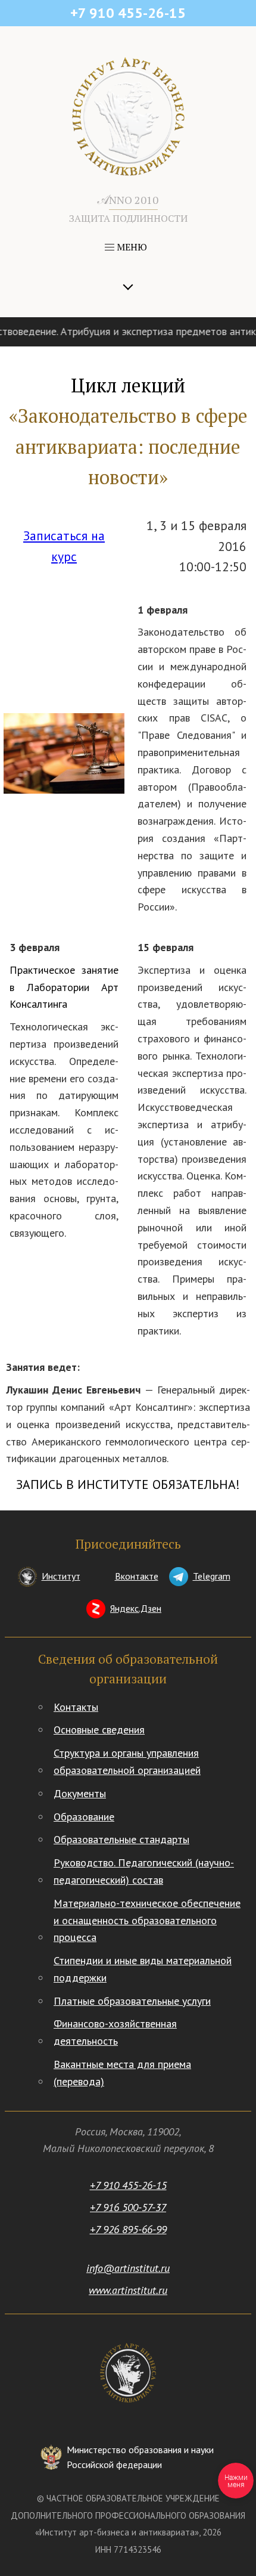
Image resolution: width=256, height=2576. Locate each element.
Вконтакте (137, 1576)
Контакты (76, 1707)
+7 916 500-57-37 (128, 2207)
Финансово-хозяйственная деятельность (115, 2032)
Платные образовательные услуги (132, 2001)
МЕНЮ (131, 247)
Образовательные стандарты (121, 1839)
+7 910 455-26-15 (128, 2185)
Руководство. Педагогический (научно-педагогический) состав (144, 1871)
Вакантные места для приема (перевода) (122, 2073)
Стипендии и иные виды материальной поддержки (143, 1969)
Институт (61, 1576)
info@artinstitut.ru (128, 2268)
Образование (84, 1817)
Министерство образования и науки (140, 2457)
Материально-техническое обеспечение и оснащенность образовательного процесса (147, 1920)
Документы (80, 1793)
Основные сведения (99, 1730)
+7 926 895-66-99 (128, 2229)
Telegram (212, 1576)
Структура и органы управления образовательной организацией (127, 1761)
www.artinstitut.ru (128, 2290)
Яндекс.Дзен (136, 1608)
